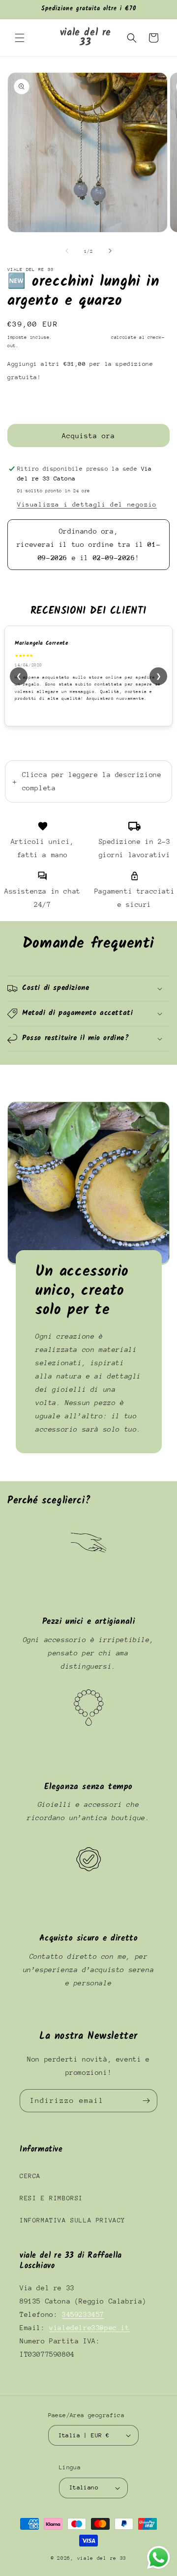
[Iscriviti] (146, 2101)
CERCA (30, 2176)
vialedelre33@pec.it (89, 2328)
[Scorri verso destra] (110, 251)
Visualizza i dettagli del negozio (87, 504)
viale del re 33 (102, 2558)
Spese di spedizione (82, 337)
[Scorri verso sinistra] (67, 251)
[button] (20, 38)
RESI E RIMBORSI (51, 2198)
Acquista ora (88, 436)
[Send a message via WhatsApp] (159, 2558)
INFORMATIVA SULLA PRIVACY (73, 2220)
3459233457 (83, 2314)
